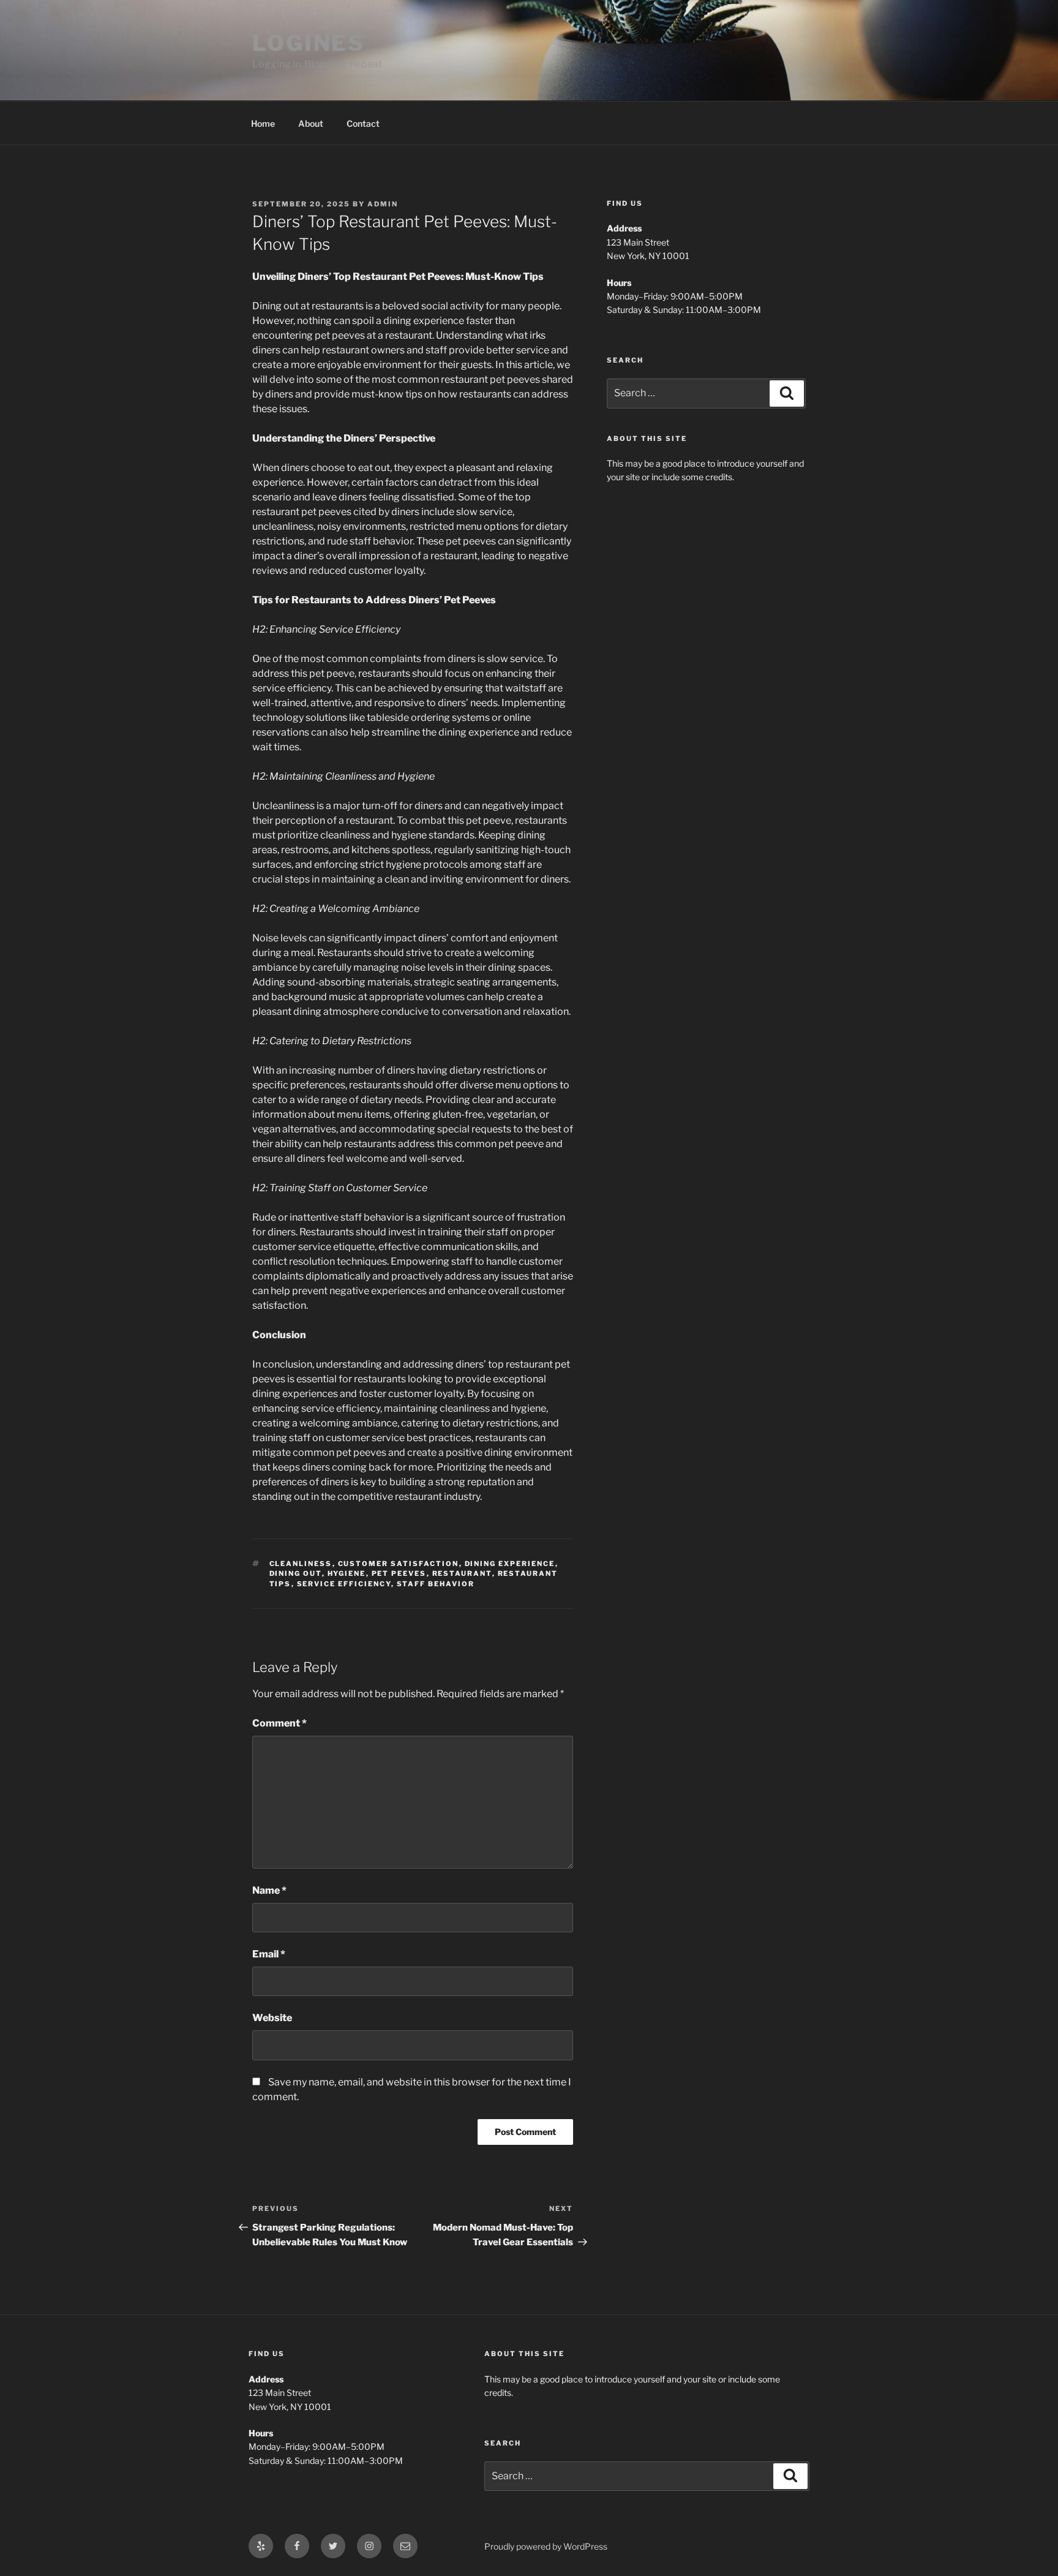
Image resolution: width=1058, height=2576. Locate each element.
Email (269, 1954)
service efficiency (344, 1584)
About (311, 123)
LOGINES (309, 43)
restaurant (462, 1573)
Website (272, 2018)
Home (263, 123)
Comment (280, 1723)
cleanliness (301, 1564)
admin (383, 204)
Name (269, 1890)
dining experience (510, 1564)
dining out (296, 1573)
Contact (363, 123)
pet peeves (399, 1573)
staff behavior (436, 1584)
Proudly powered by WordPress (546, 2546)
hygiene (347, 1573)
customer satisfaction (399, 1564)
